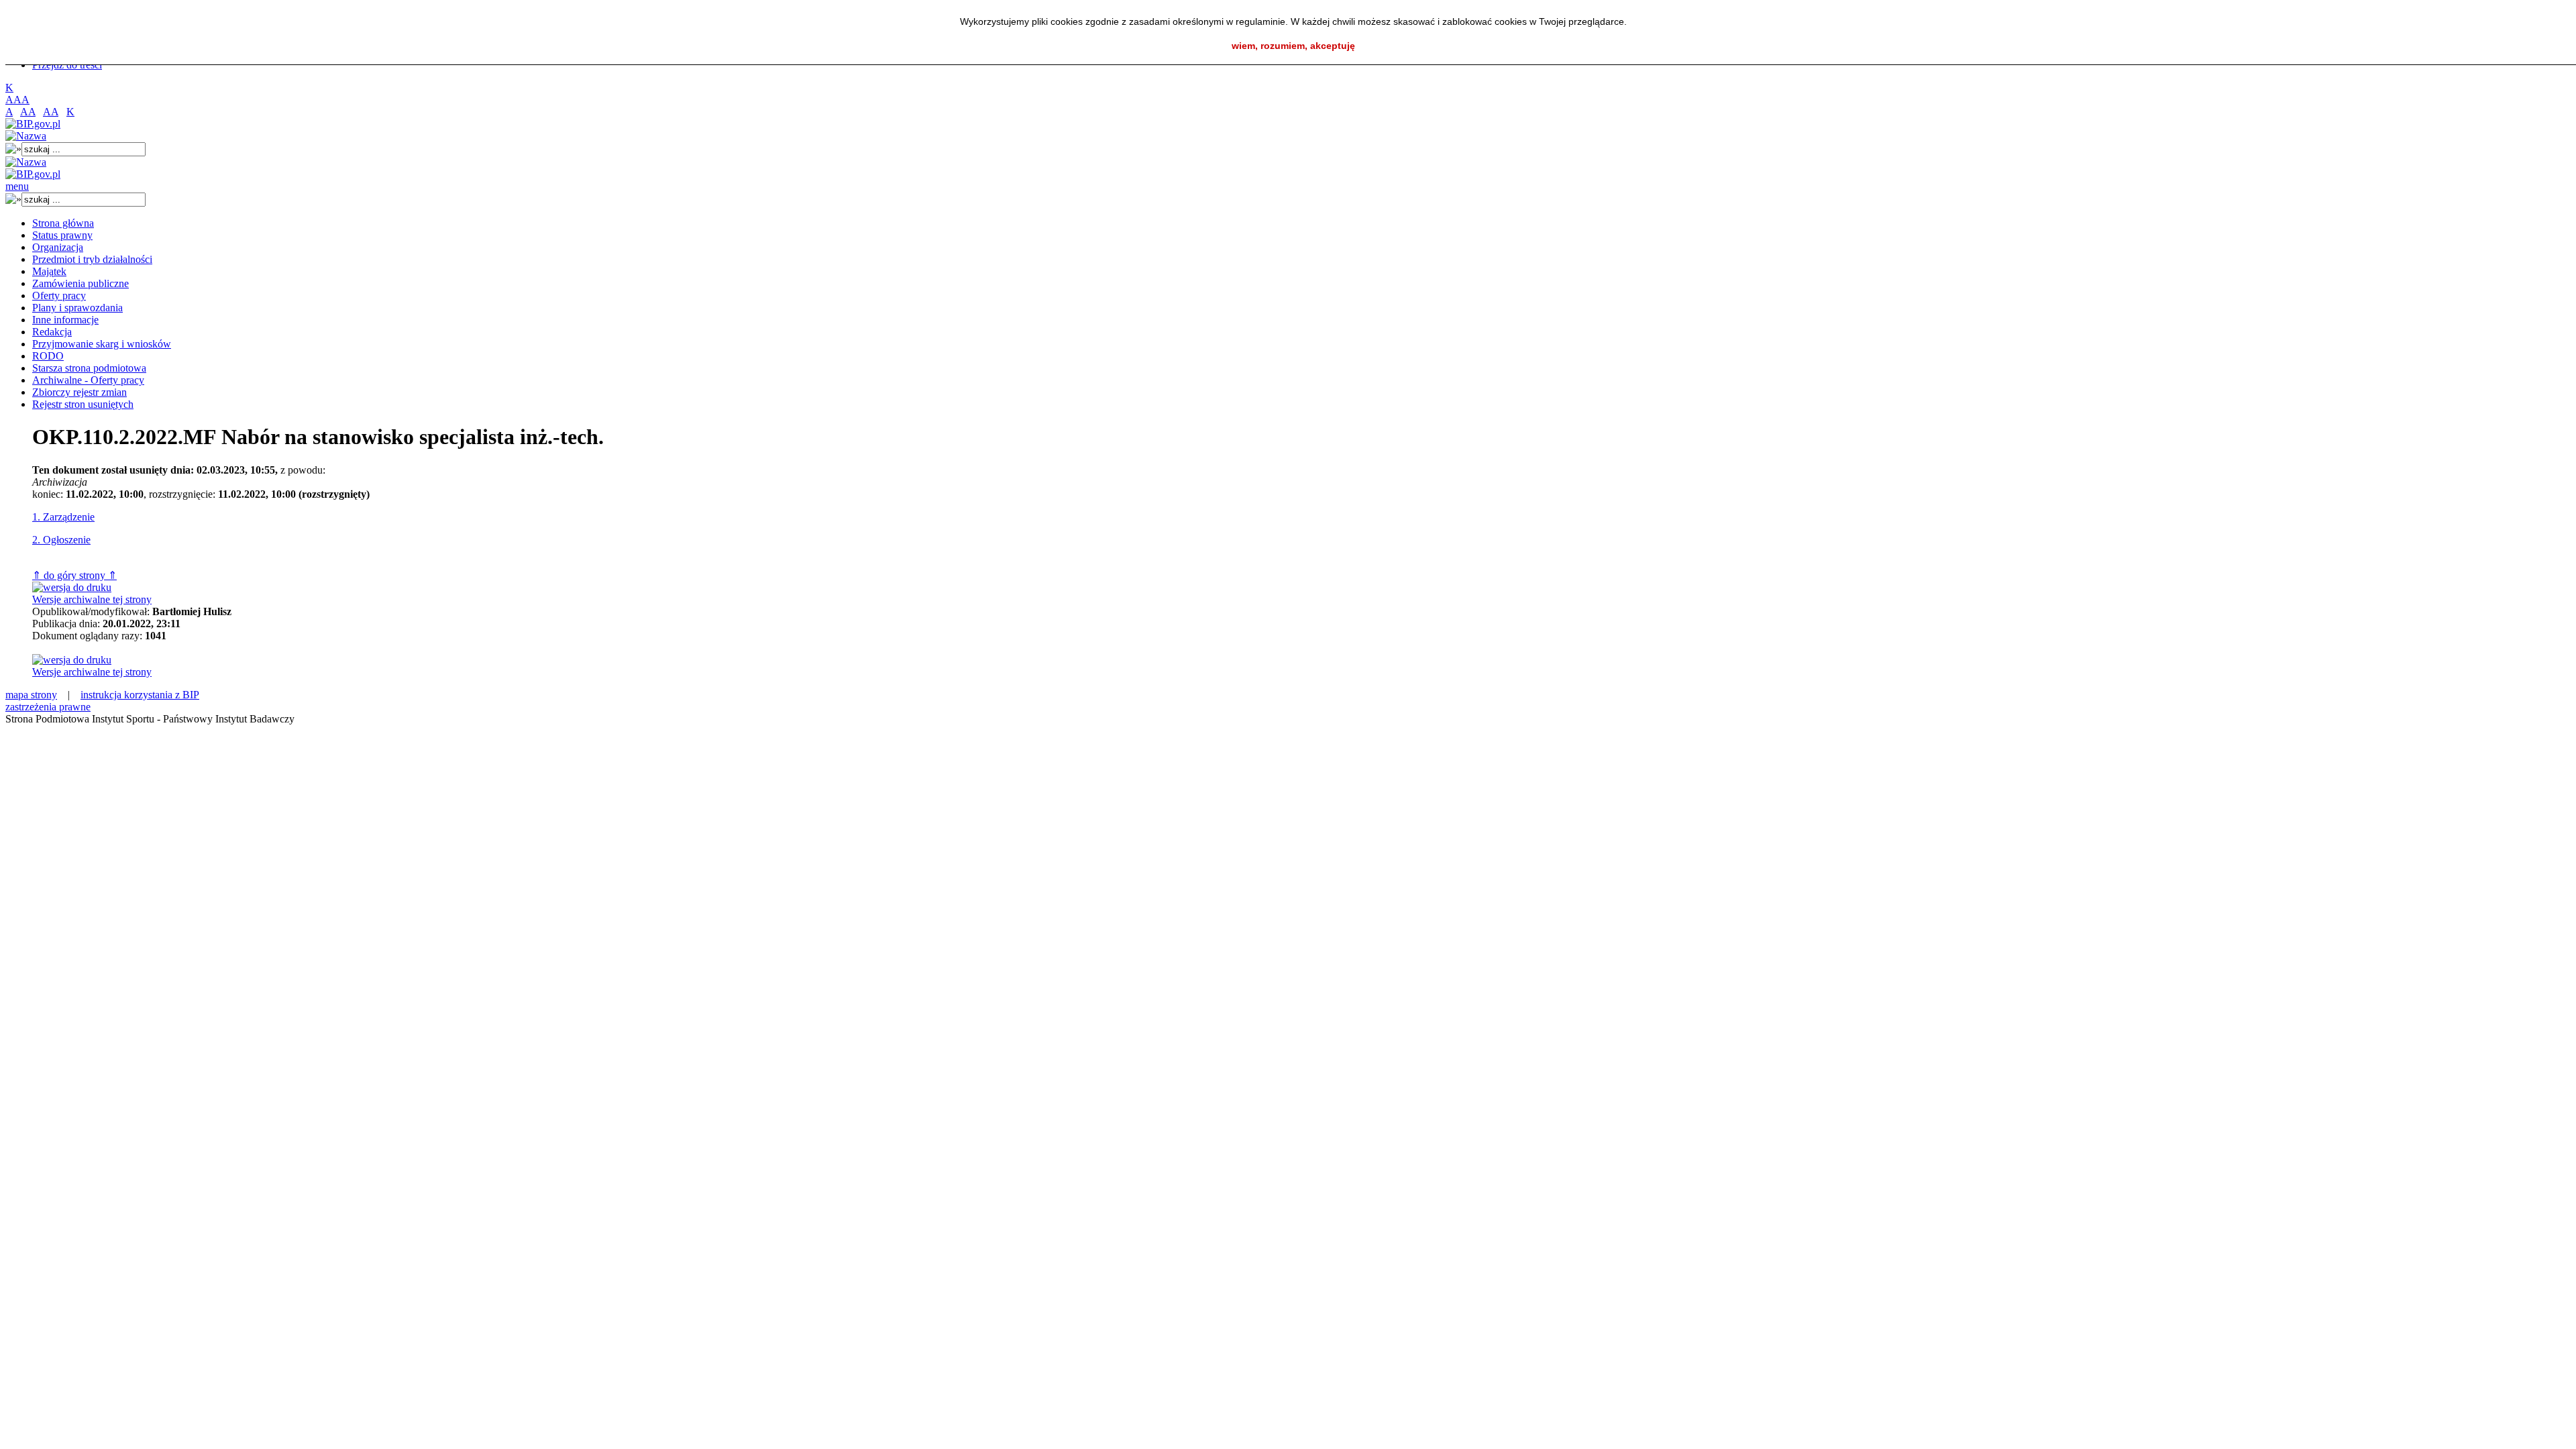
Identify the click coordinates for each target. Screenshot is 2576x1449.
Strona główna (63, 223)
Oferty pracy (59, 296)
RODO (48, 356)
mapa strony (31, 695)
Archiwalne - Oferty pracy (88, 380)
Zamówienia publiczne (80, 283)
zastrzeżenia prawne (48, 707)
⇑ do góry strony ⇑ (74, 575)
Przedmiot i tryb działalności (92, 259)
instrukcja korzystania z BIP (140, 695)
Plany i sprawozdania (77, 308)
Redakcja (52, 332)
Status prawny (62, 235)
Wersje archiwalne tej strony (92, 599)
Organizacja (58, 247)
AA (28, 112)
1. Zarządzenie (63, 517)
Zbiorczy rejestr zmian (79, 392)
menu (17, 186)
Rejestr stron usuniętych (83, 404)
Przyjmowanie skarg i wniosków (102, 344)
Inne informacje (65, 320)
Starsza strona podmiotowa (89, 368)
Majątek (49, 271)
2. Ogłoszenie (61, 540)
